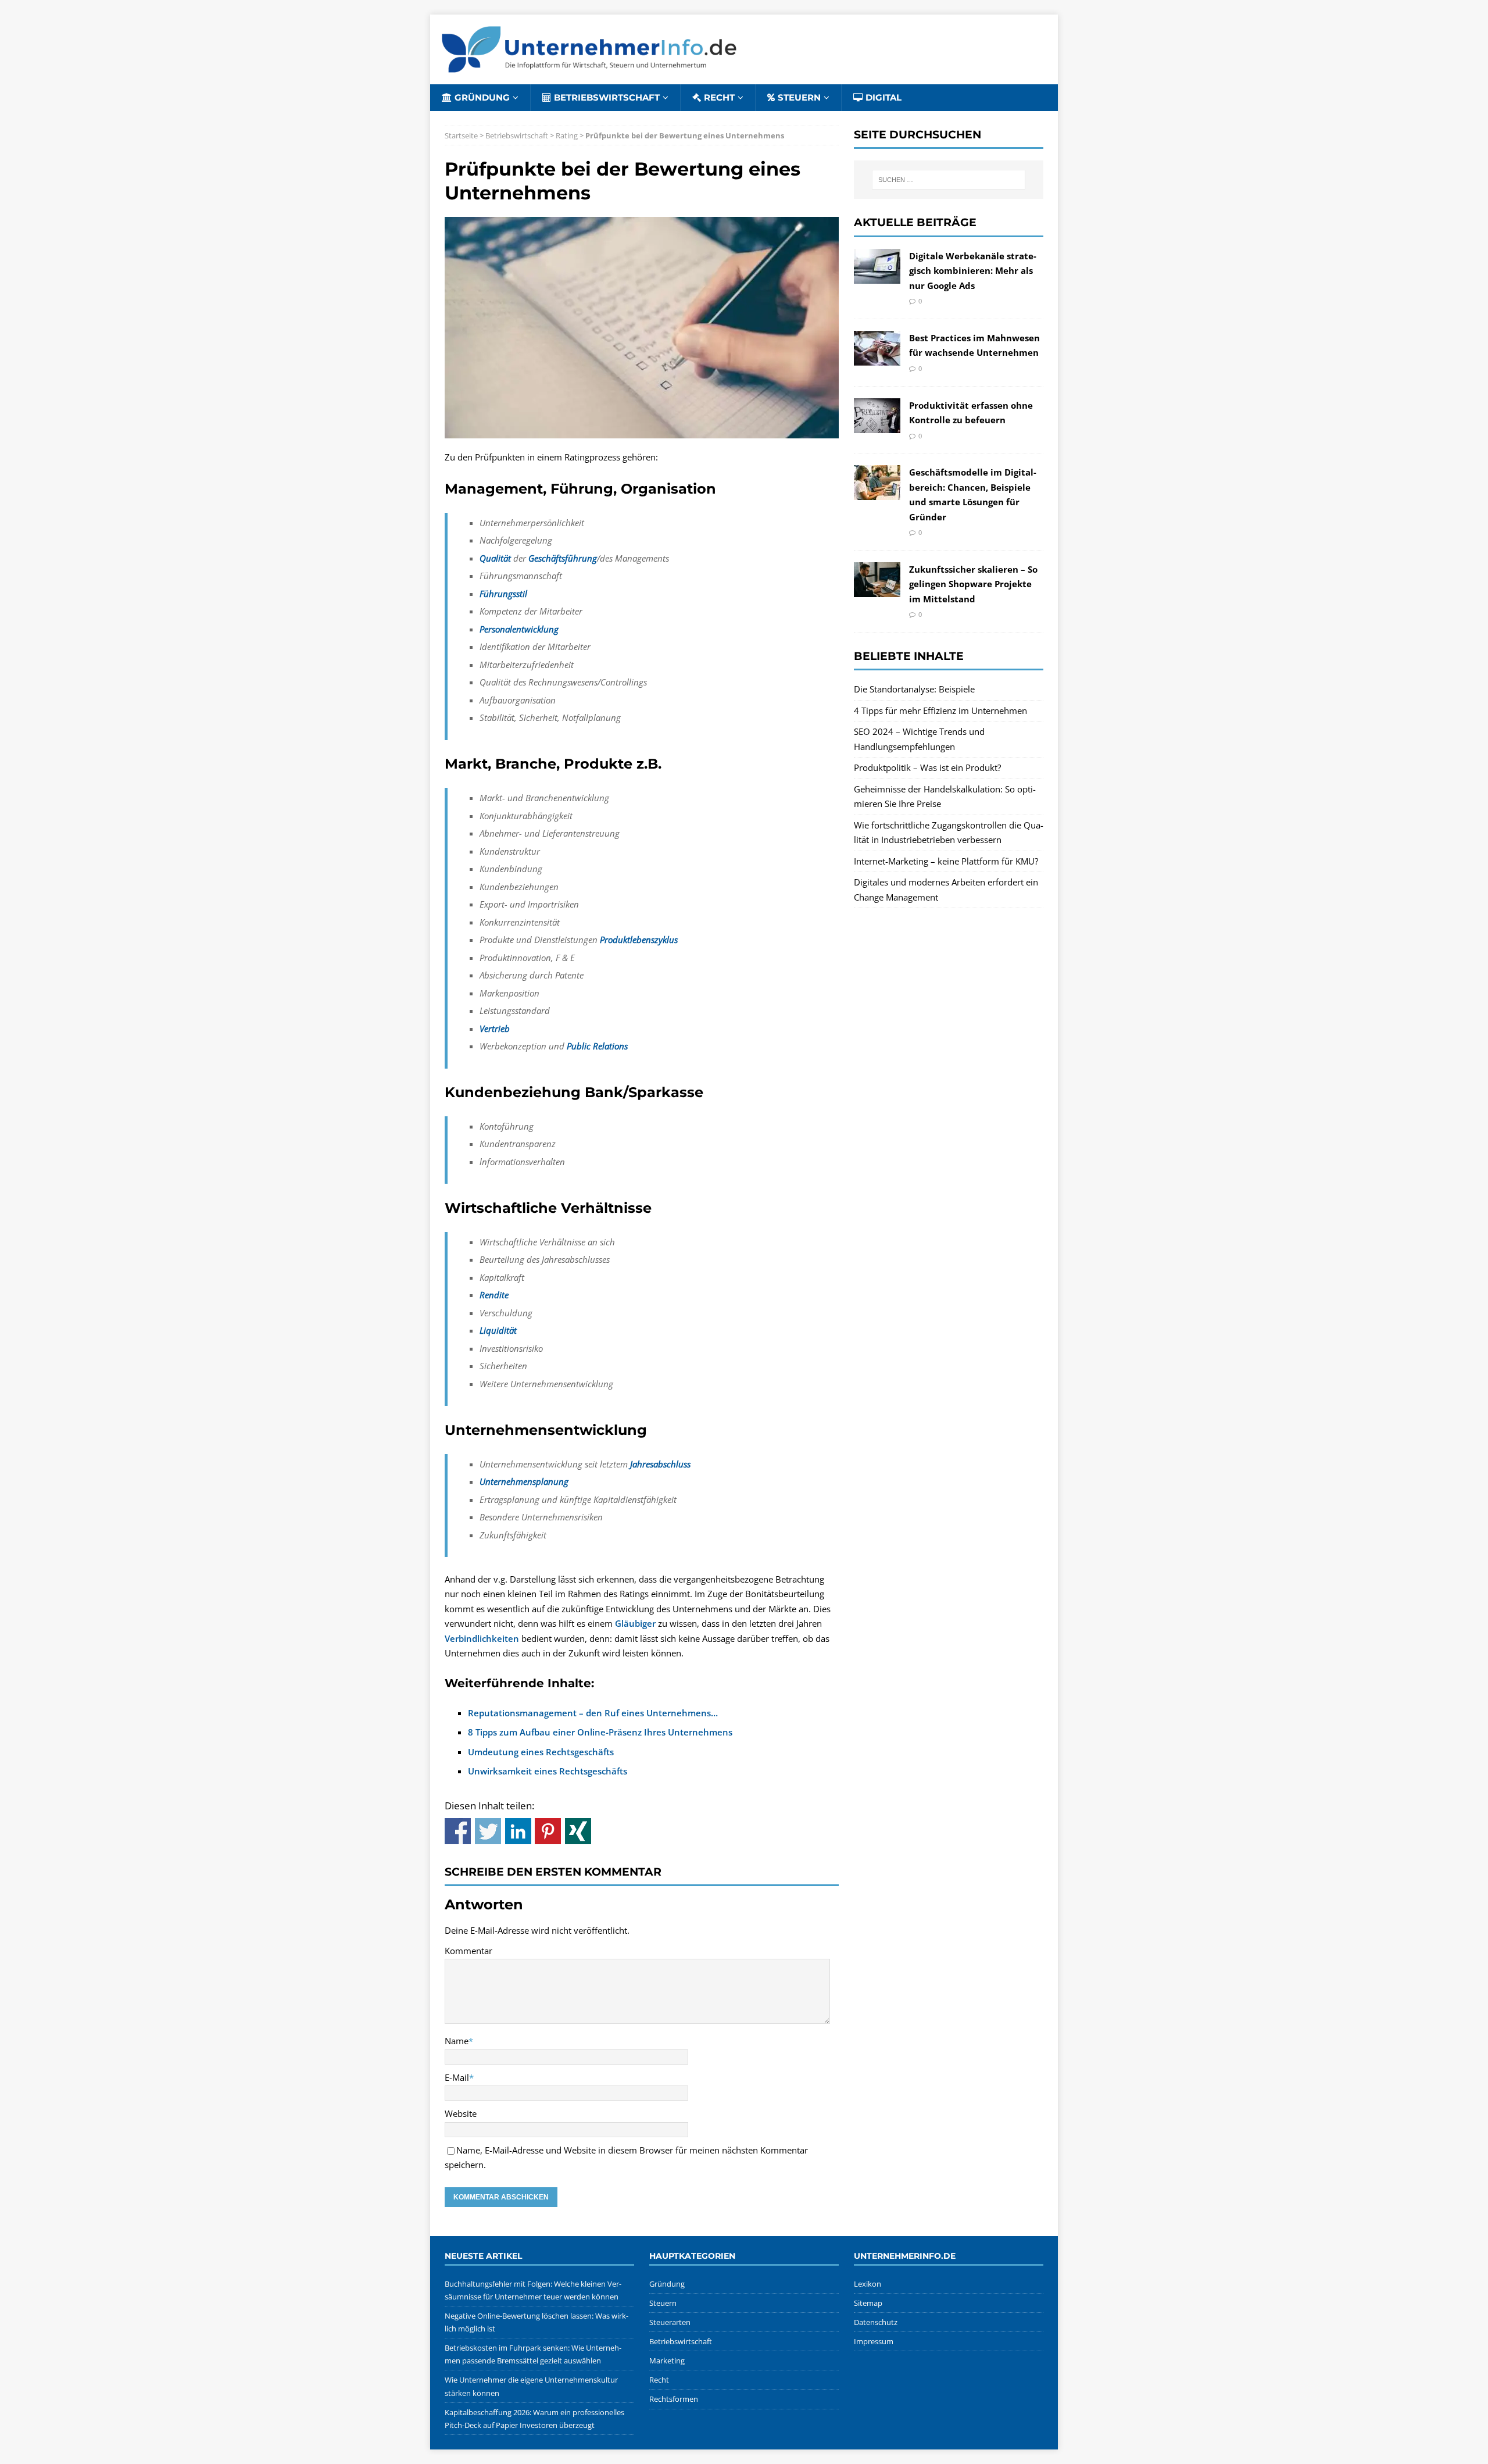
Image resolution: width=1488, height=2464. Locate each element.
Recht (719, 97)
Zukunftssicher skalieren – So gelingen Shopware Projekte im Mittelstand (973, 584)
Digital (884, 97)
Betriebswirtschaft (607, 97)
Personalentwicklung (519, 629)
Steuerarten (670, 2322)
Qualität (495, 558)
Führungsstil (503, 594)
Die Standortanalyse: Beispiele (914, 689)
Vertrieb (495, 1029)
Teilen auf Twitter (488, 1831)
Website (461, 2113)
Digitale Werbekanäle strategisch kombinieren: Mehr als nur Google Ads (973, 271)
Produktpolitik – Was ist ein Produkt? (927, 767)
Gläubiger (635, 1623)
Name (457, 2041)
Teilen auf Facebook (458, 1831)
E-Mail (457, 2077)
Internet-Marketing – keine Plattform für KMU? (946, 861)
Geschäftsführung (563, 558)
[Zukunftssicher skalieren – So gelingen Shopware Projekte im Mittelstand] (877, 589)
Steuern (799, 97)
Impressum (874, 2341)
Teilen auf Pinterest (548, 1831)
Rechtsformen (674, 2399)
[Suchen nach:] (949, 180)
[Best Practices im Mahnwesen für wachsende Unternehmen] (877, 358)
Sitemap (868, 2303)
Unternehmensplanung (524, 1481)
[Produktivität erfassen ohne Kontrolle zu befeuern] (877, 425)
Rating (567, 135)
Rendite (494, 1295)
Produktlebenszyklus (639, 940)
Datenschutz (876, 2322)
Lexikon (868, 2284)
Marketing (667, 2361)
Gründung (482, 97)
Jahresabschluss (660, 1464)
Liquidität (498, 1330)
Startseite (461, 135)
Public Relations (597, 1046)
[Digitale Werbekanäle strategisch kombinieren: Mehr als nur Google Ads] (877, 276)
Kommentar (468, 1951)
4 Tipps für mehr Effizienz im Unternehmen (940, 710)
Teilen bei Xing (578, 1831)
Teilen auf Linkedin (518, 1831)
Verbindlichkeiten (482, 1638)
